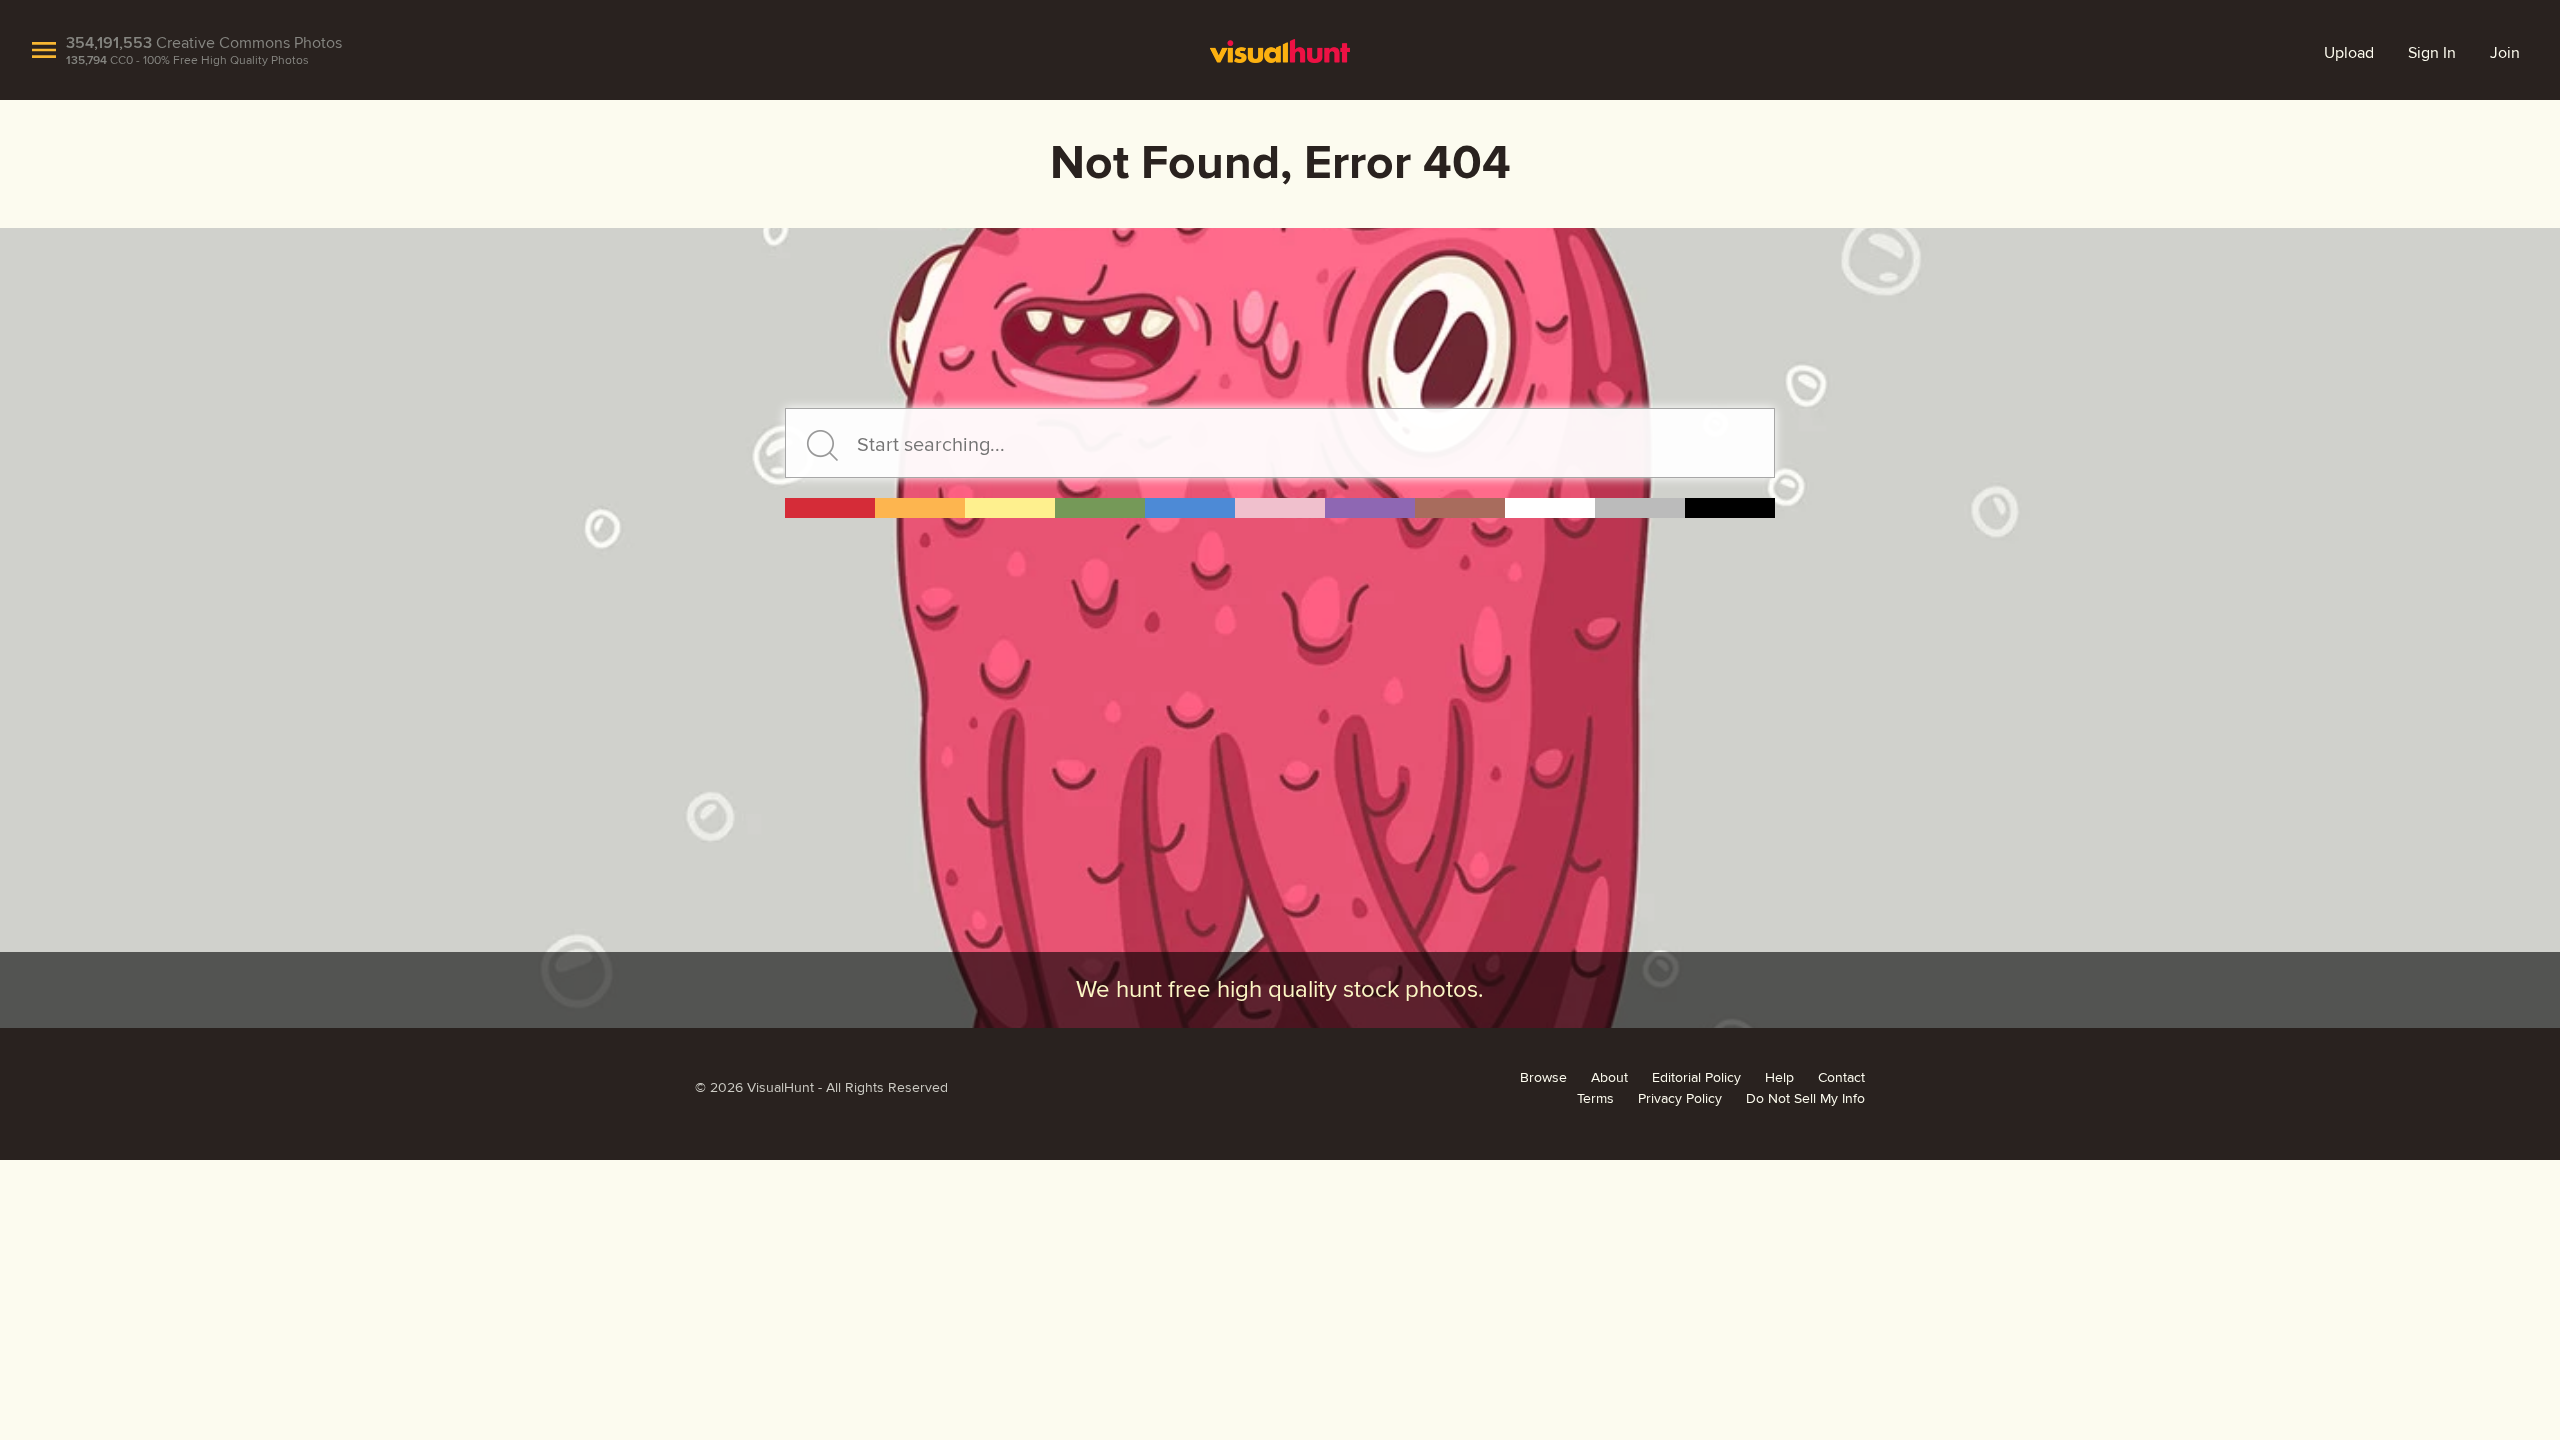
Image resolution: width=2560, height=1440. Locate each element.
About (1609, 1078)
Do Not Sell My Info (1805, 1099)
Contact (1841, 1078)
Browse (1543, 1078)
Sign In (2432, 53)
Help (1779, 1078)
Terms (1595, 1099)
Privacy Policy (1680, 1099)
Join (2505, 53)
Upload (2349, 53)
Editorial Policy (1696, 1078)
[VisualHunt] (1280, 50)
